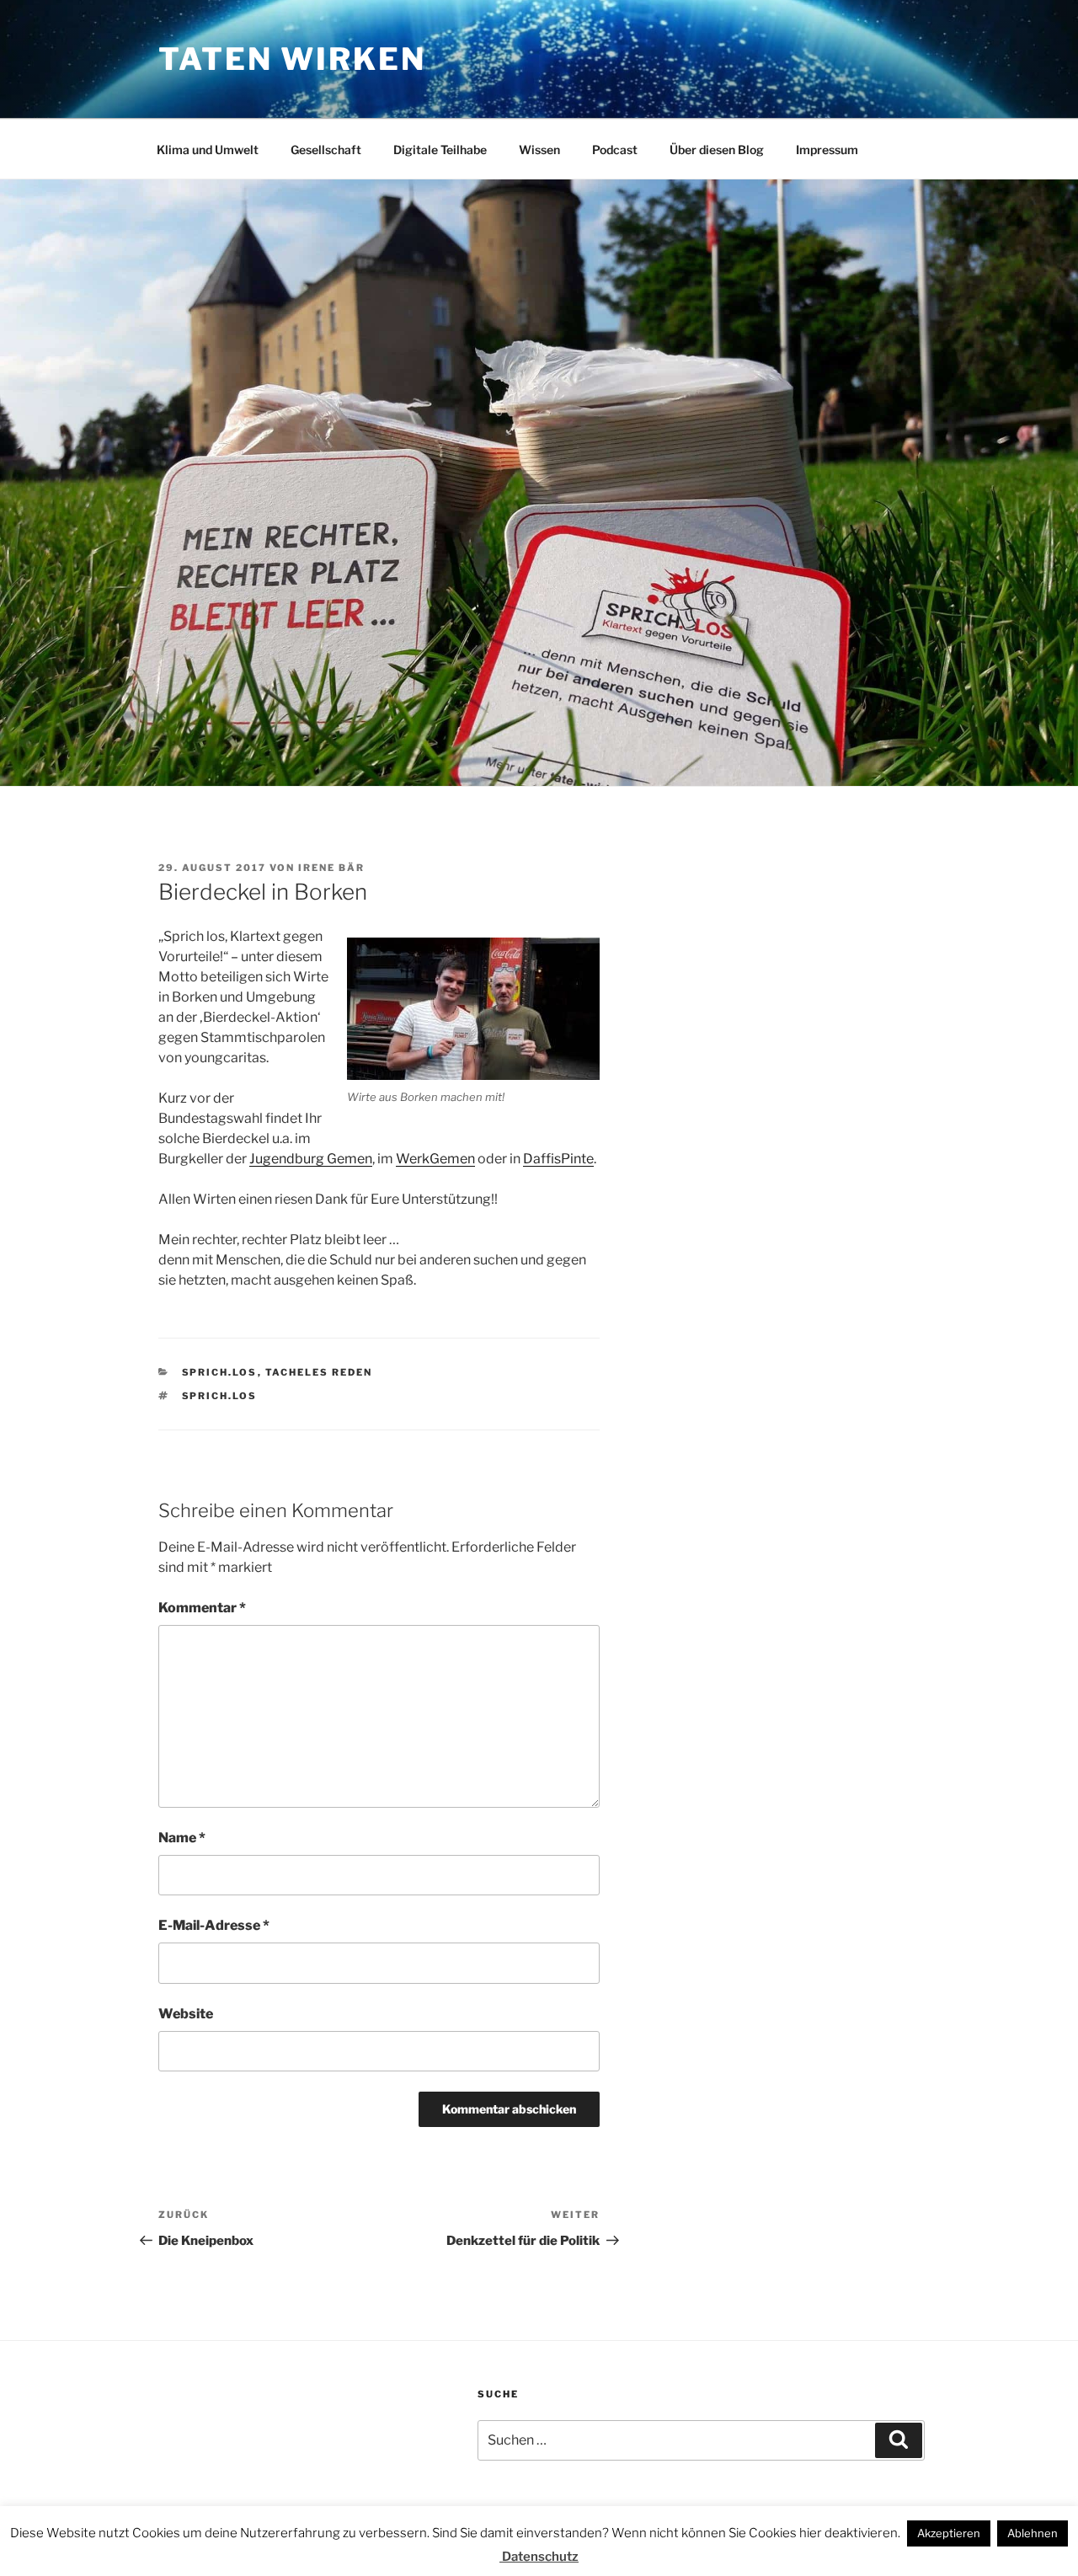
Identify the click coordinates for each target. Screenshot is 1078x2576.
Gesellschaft (326, 150)
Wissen (539, 150)
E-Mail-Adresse (214, 1925)
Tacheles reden (319, 1372)
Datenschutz (539, 2557)
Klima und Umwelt (208, 150)
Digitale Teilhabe (440, 150)
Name (182, 1838)
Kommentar (202, 1608)
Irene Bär (331, 868)
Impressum (827, 150)
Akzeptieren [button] (949, 2533)
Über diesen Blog (717, 150)
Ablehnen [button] (1033, 2533)
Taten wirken (292, 59)
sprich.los (220, 1372)
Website (186, 2014)
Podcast (615, 150)
